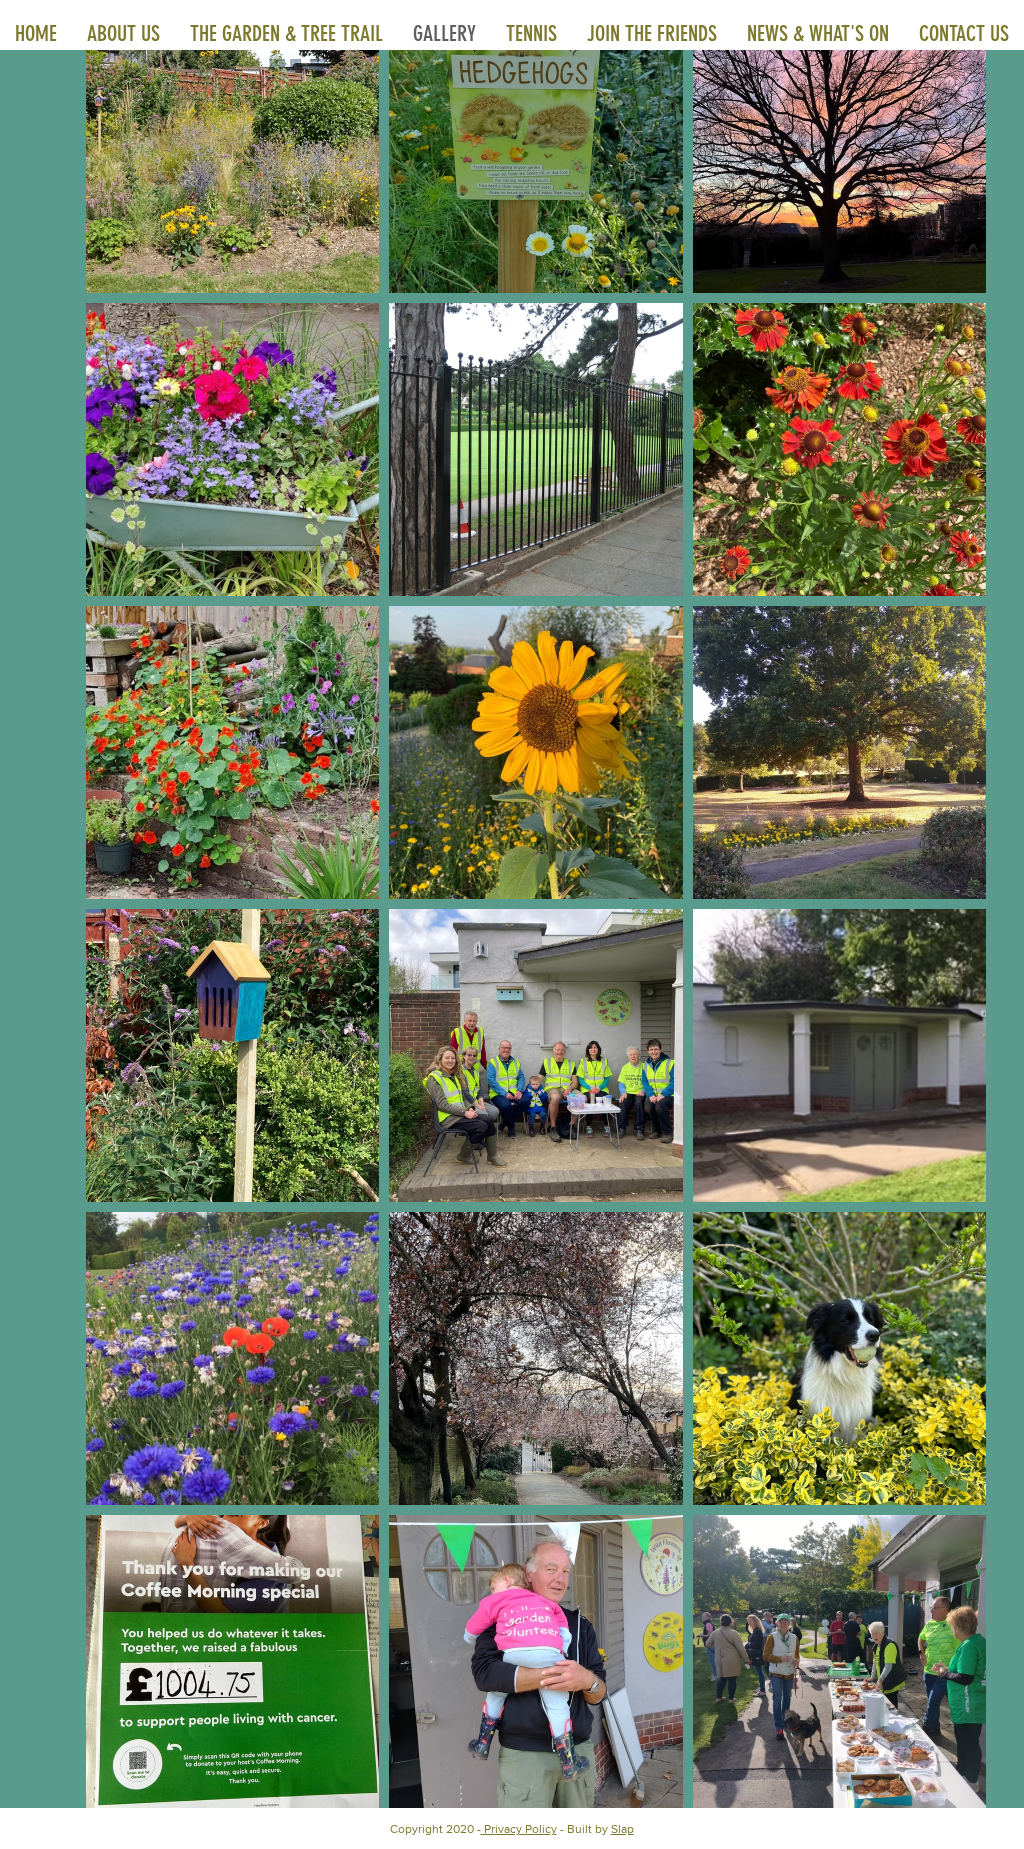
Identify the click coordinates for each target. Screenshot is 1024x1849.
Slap (622, 1829)
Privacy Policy (519, 1829)
